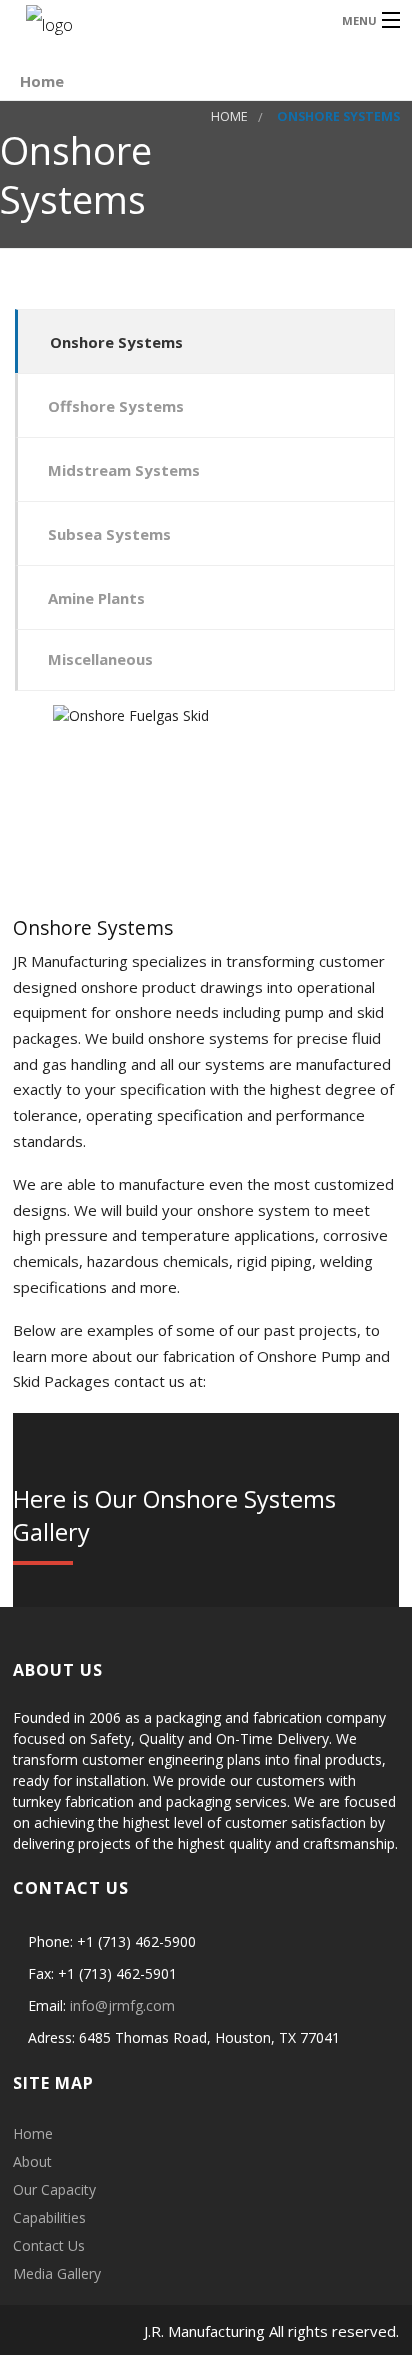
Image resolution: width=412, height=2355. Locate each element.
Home (42, 81)
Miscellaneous (100, 659)
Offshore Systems (116, 406)
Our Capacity (54, 2189)
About (32, 2161)
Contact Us (49, 2245)
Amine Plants (96, 598)
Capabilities (49, 2217)
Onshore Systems (116, 342)
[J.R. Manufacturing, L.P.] (162, 19)
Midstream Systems (124, 470)
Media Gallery (57, 2273)
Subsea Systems (109, 534)
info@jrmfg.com (122, 2005)
